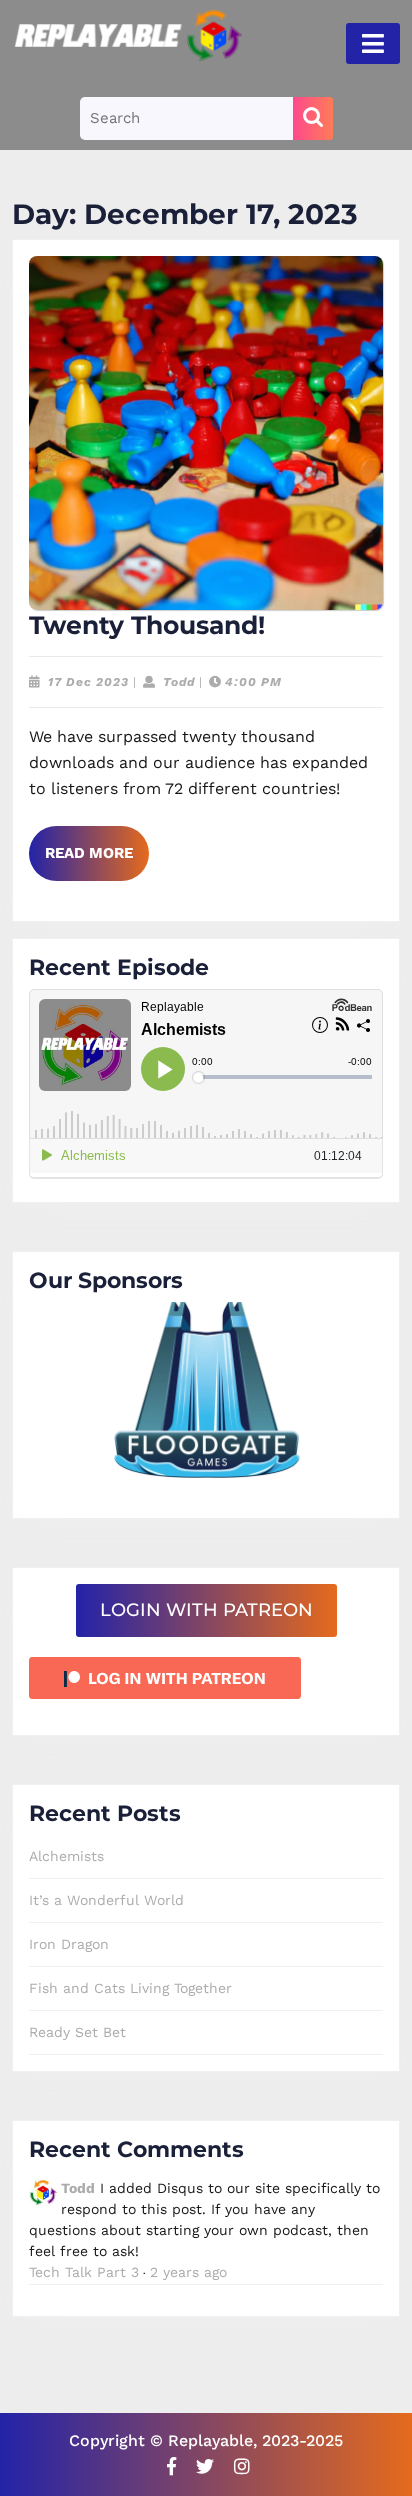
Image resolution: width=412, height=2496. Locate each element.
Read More (97, 862)
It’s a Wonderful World (106, 1900)
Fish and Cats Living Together (130, 1988)
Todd (179, 682)
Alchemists (66, 1856)
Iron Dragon (69, 1944)
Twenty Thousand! (147, 625)
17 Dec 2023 (88, 682)
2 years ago (188, 2272)
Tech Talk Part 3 (84, 2272)
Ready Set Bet (77, 2032)
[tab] (373, 43)
